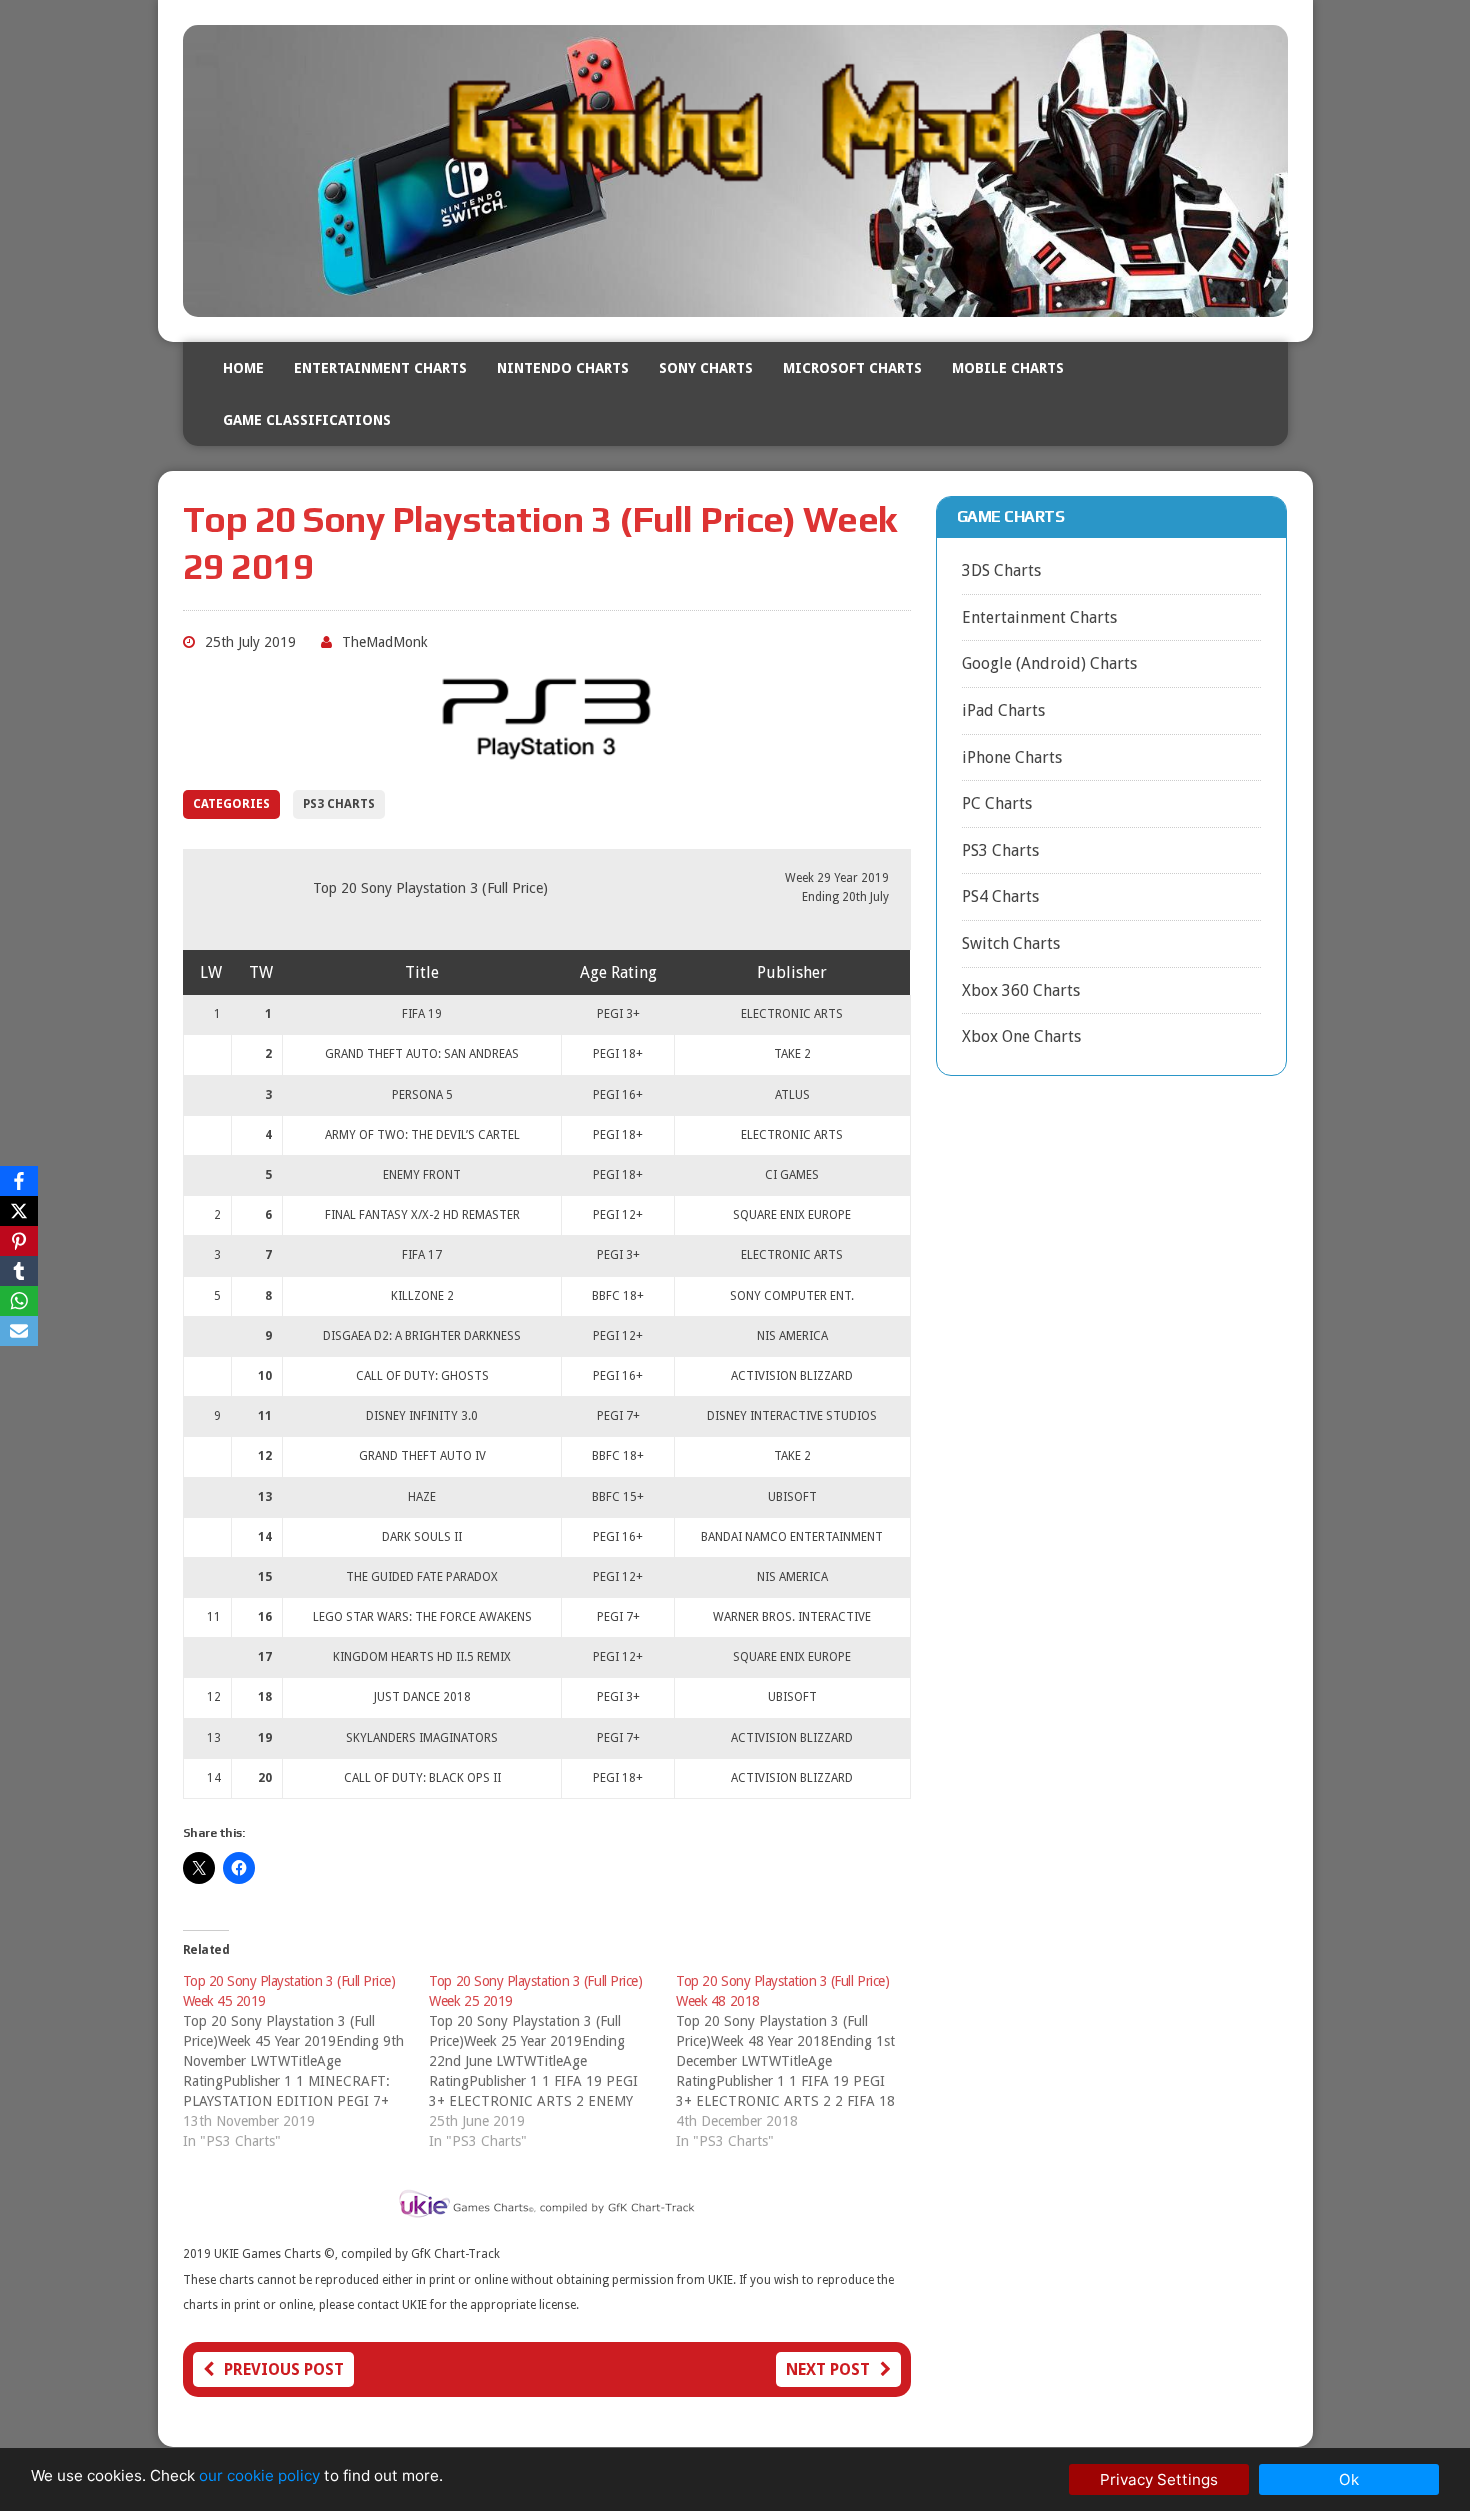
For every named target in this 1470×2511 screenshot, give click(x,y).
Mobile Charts (1008, 368)
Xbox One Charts (1021, 1036)
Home (243, 368)
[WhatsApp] (19, 1301)
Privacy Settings (1159, 2479)
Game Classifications (307, 420)
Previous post (284, 2369)
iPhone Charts (1012, 757)
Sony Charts (706, 368)
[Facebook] (19, 1181)
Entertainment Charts (380, 368)
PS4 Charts (1000, 896)
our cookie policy (259, 2475)
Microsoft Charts (852, 368)
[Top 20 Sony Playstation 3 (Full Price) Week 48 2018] (799, 2061)
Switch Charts (1011, 943)
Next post (828, 2369)
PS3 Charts (339, 804)
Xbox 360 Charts (1021, 990)
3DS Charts (1001, 570)
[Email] (19, 1331)
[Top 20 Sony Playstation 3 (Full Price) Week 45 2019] (306, 2061)
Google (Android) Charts (1049, 663)
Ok (1349, 2479)
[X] (19, 1211)
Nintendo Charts (563, 368)
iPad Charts (1003, 710)
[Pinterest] (19, 1241)
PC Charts (997, 803)
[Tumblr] (19, 1271)
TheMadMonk (385, 642)
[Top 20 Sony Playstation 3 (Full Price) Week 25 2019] (552, 2061)
